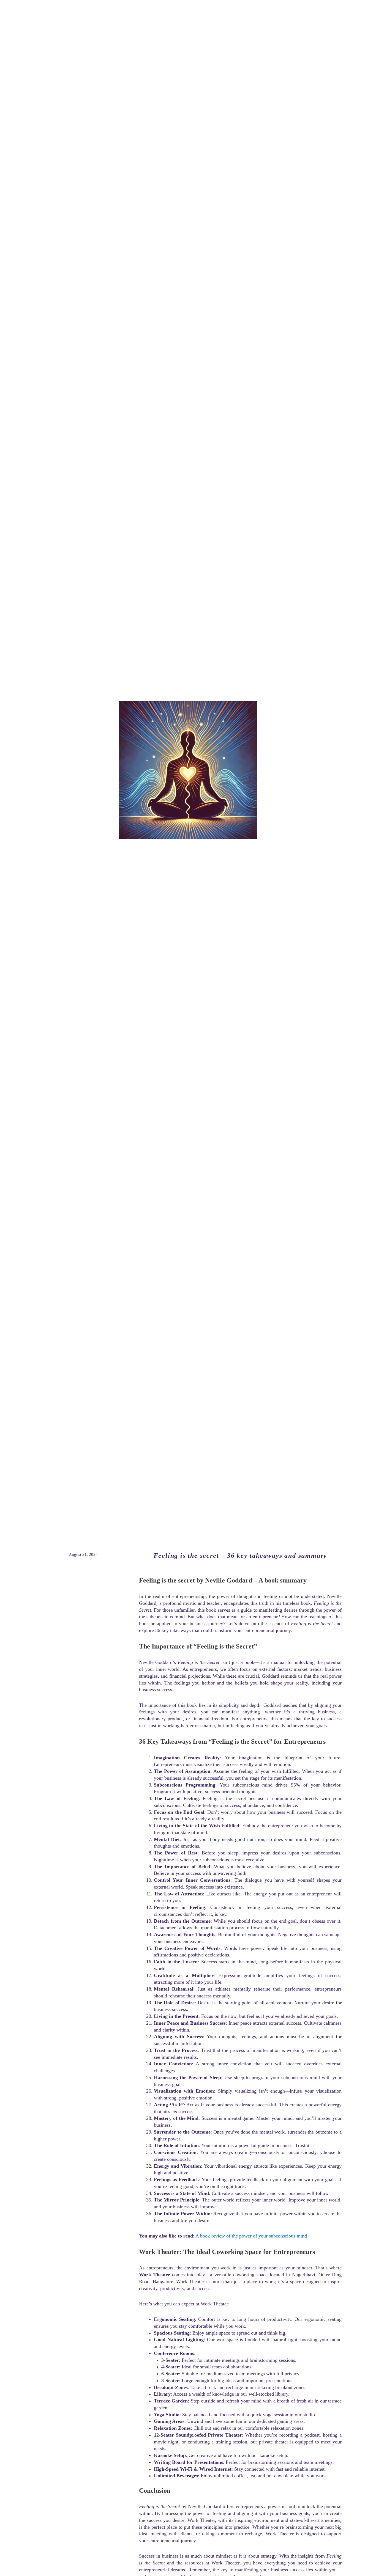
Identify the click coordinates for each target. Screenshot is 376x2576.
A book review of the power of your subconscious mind (251, 2236)
